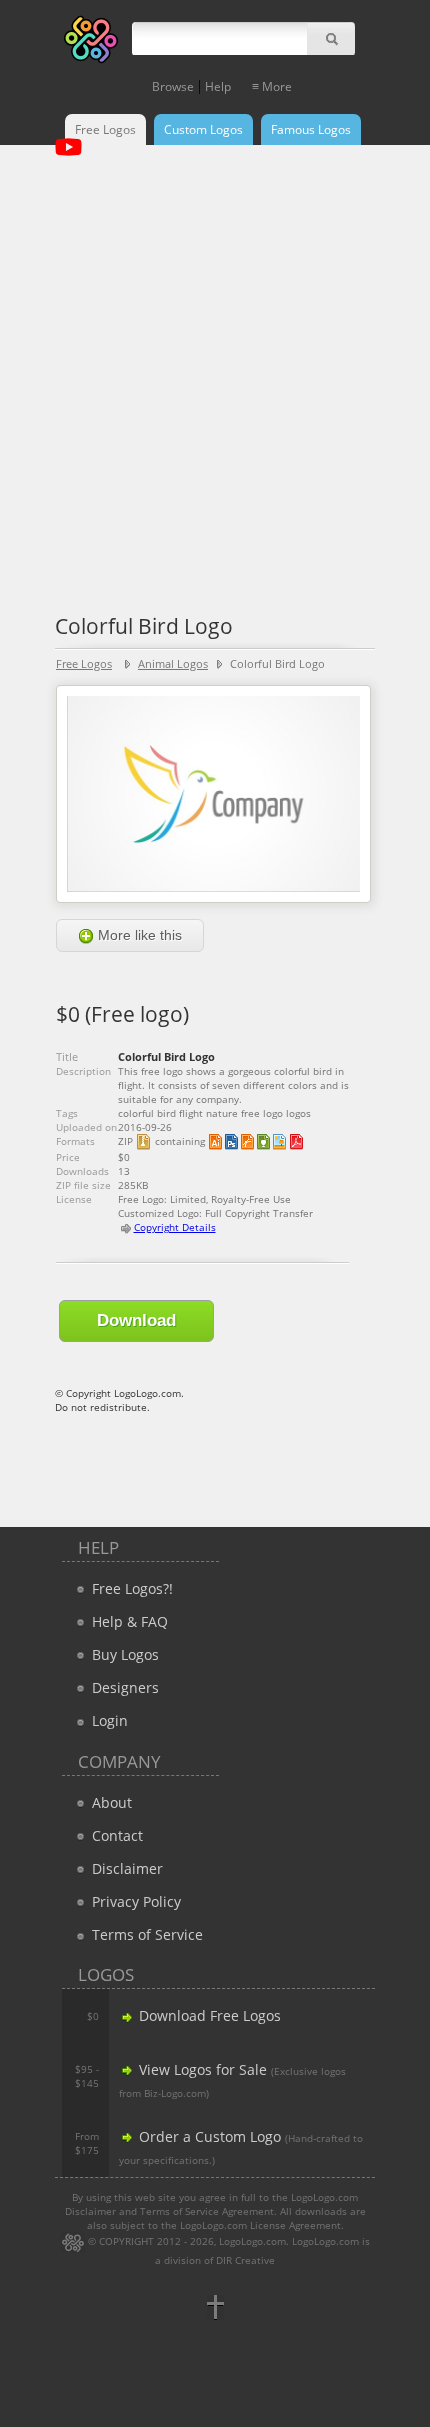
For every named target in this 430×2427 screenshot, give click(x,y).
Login (108, 1720)
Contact (115, 1835)
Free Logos (105, 129)
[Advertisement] (215, 370)
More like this (138, 935)
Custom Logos (203, 129)
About (110, 1802)
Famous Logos (311, 129)
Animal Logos (173, 663)
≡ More (272, 86)
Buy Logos (123, 1654)
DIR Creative (245, 2260)
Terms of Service (145, 1934)
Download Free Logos (208, 2015)
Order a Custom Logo (208, 2136)
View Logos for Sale (201, 2069)
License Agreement (295, 2225)
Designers (123, 1687)
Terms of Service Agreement (207, 2211)
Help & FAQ (128, 1621)
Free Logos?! (132, 1588)
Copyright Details (175, 1227)
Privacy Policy (134, 1901)
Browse (173, 86)
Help (218, 86)
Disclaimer (125, 1868)
